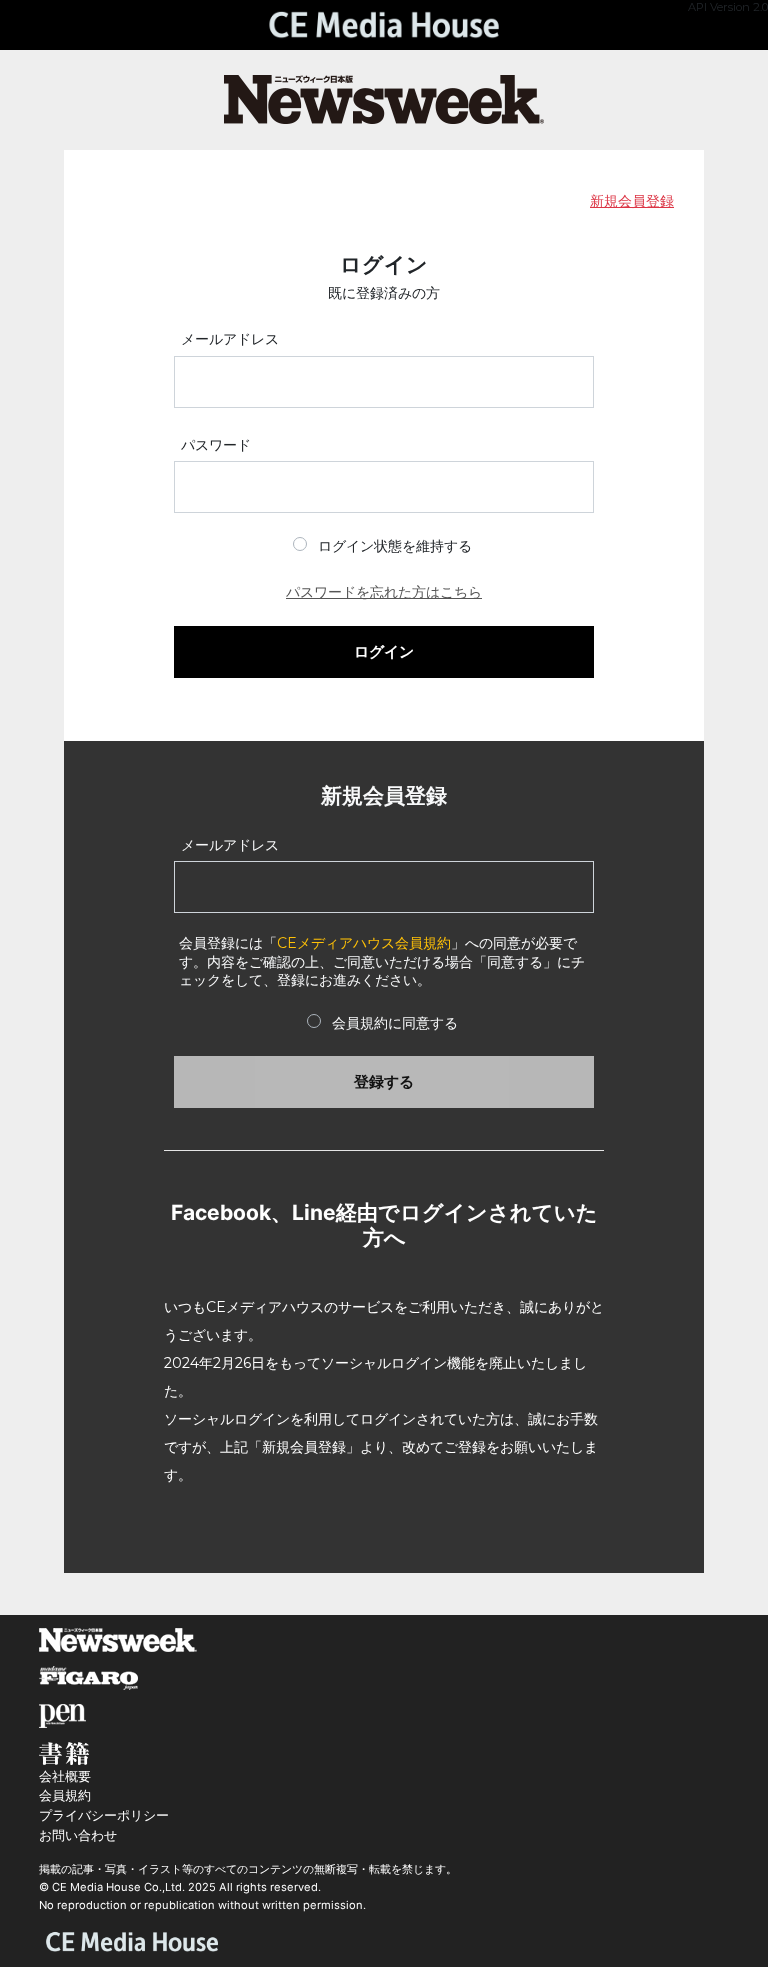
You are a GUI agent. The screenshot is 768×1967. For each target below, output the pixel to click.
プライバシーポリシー (104, 1815)
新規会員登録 (632, 201)
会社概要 (65, 1776)
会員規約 (65, 1795)
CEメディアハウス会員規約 (364, 943)
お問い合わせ (78, 1835)
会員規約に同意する (395, 1023)
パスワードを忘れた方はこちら (384, 592)
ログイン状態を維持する (395, 546)
